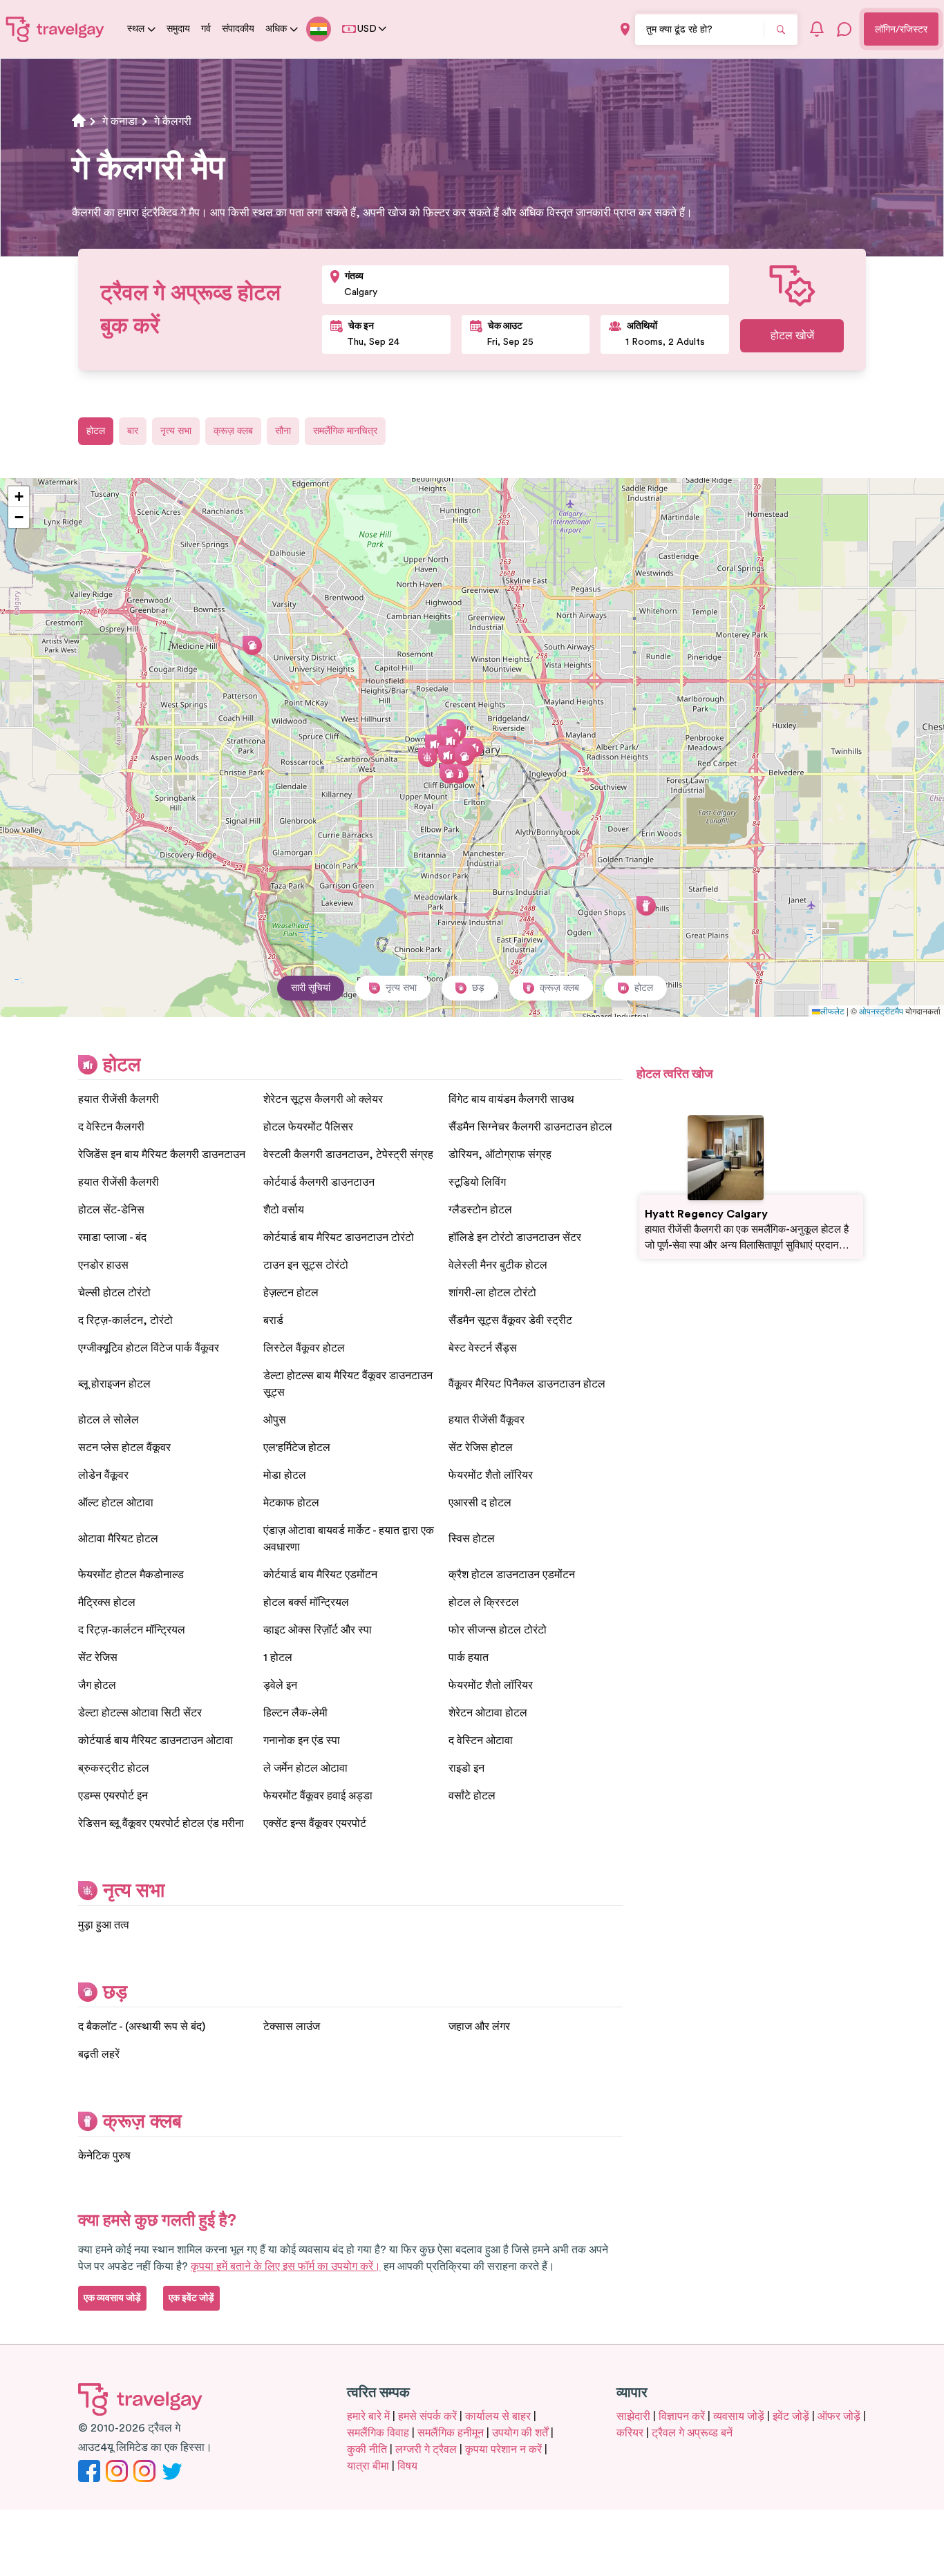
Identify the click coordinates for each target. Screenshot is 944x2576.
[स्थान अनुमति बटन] (625, 29)
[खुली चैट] (844, 29)
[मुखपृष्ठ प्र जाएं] (55, 29)
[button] (435, 744)
